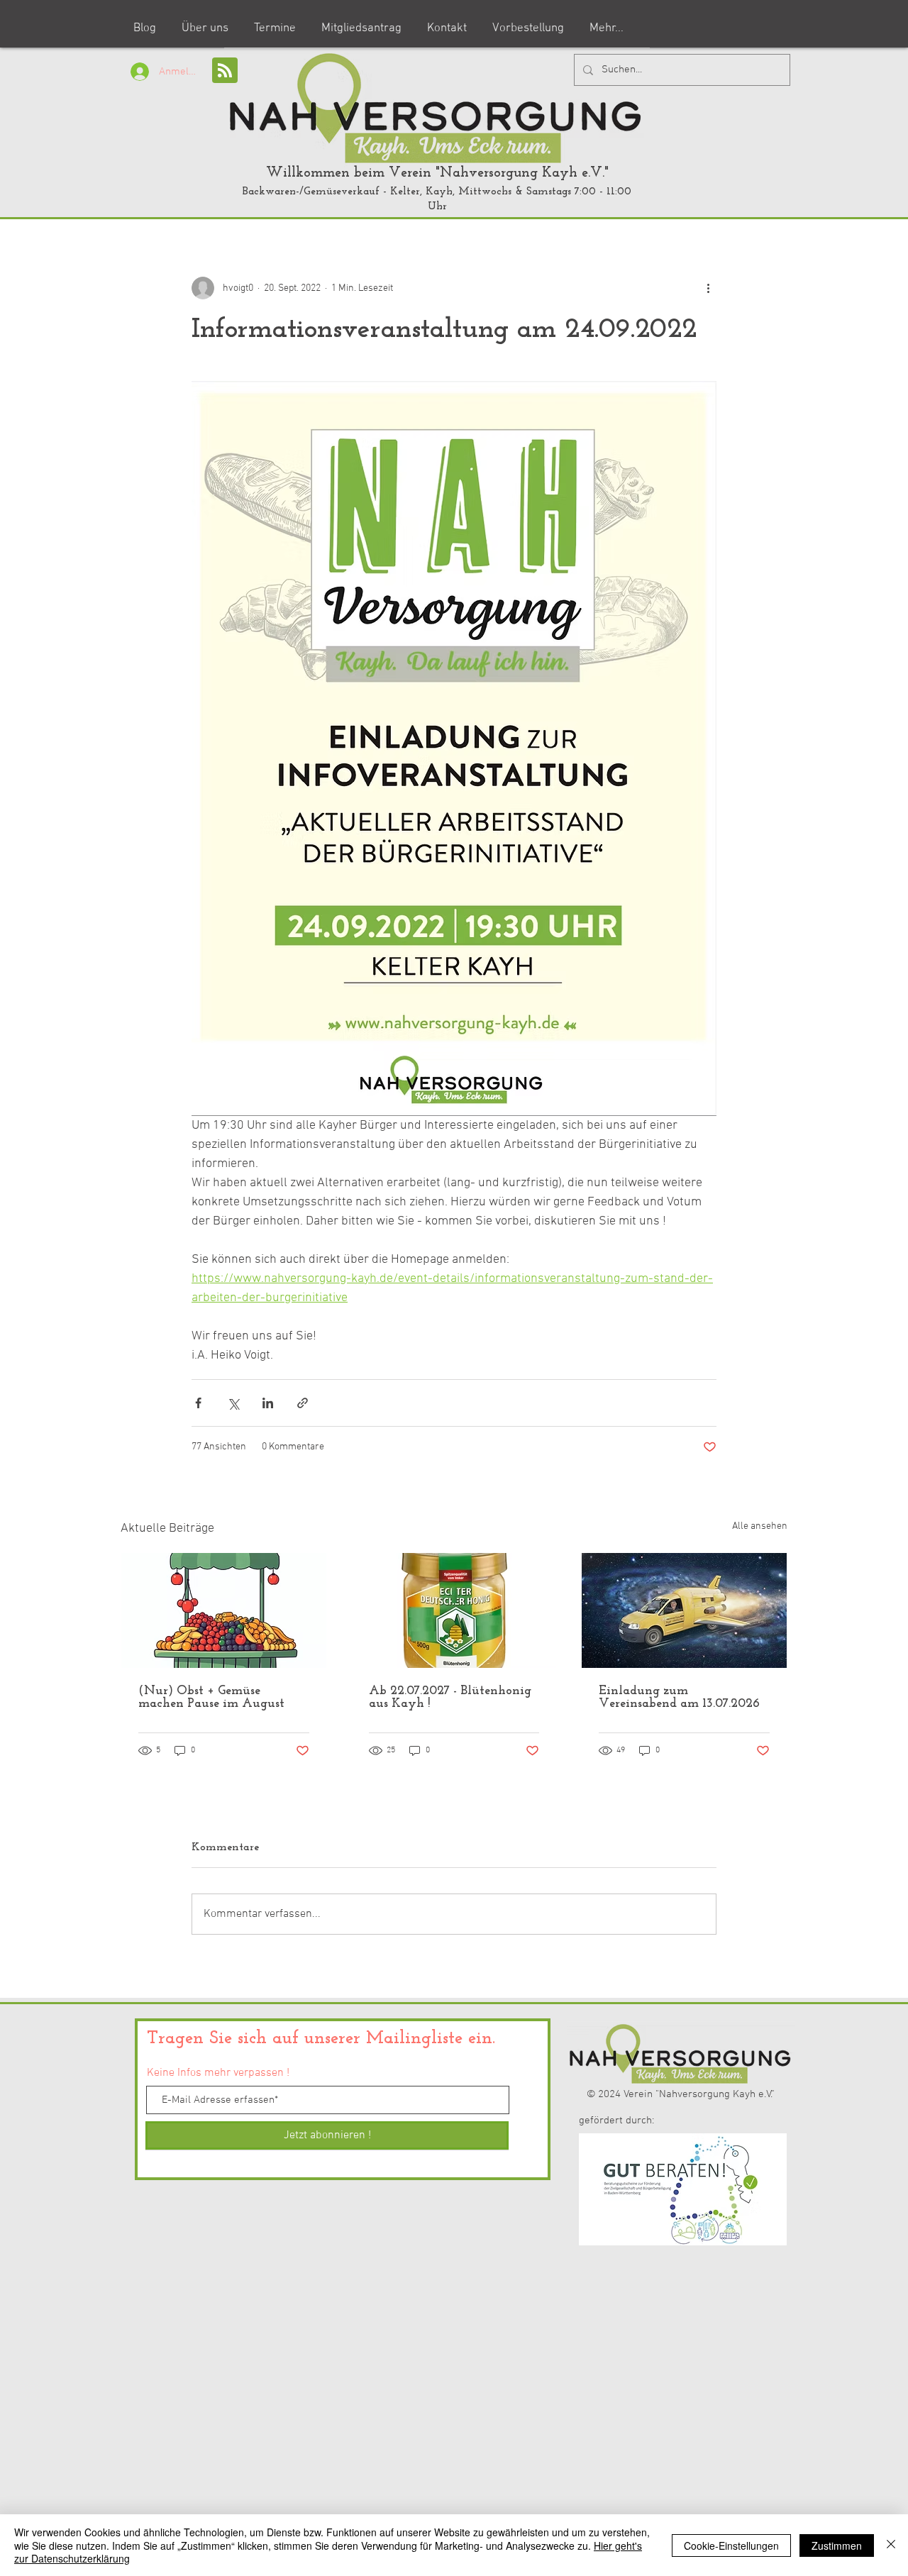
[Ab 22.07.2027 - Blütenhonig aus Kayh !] (454, 1610)
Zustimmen (837, 2545)
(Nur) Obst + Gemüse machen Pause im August (211, 1698)
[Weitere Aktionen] (708, 288)
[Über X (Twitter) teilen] (233, 1403)
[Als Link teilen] (303, 1403)
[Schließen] (891, 2545)
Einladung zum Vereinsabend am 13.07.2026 (679, 1698)
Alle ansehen (760, 1526)
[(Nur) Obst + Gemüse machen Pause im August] (224, 1610)
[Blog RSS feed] (225, 71)
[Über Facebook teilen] (198, 1403)
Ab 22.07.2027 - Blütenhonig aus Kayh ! (450, 1698)
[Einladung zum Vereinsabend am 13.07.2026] (684, 1610)
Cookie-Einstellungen (731, 2545)
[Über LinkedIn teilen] (268, 1403)
